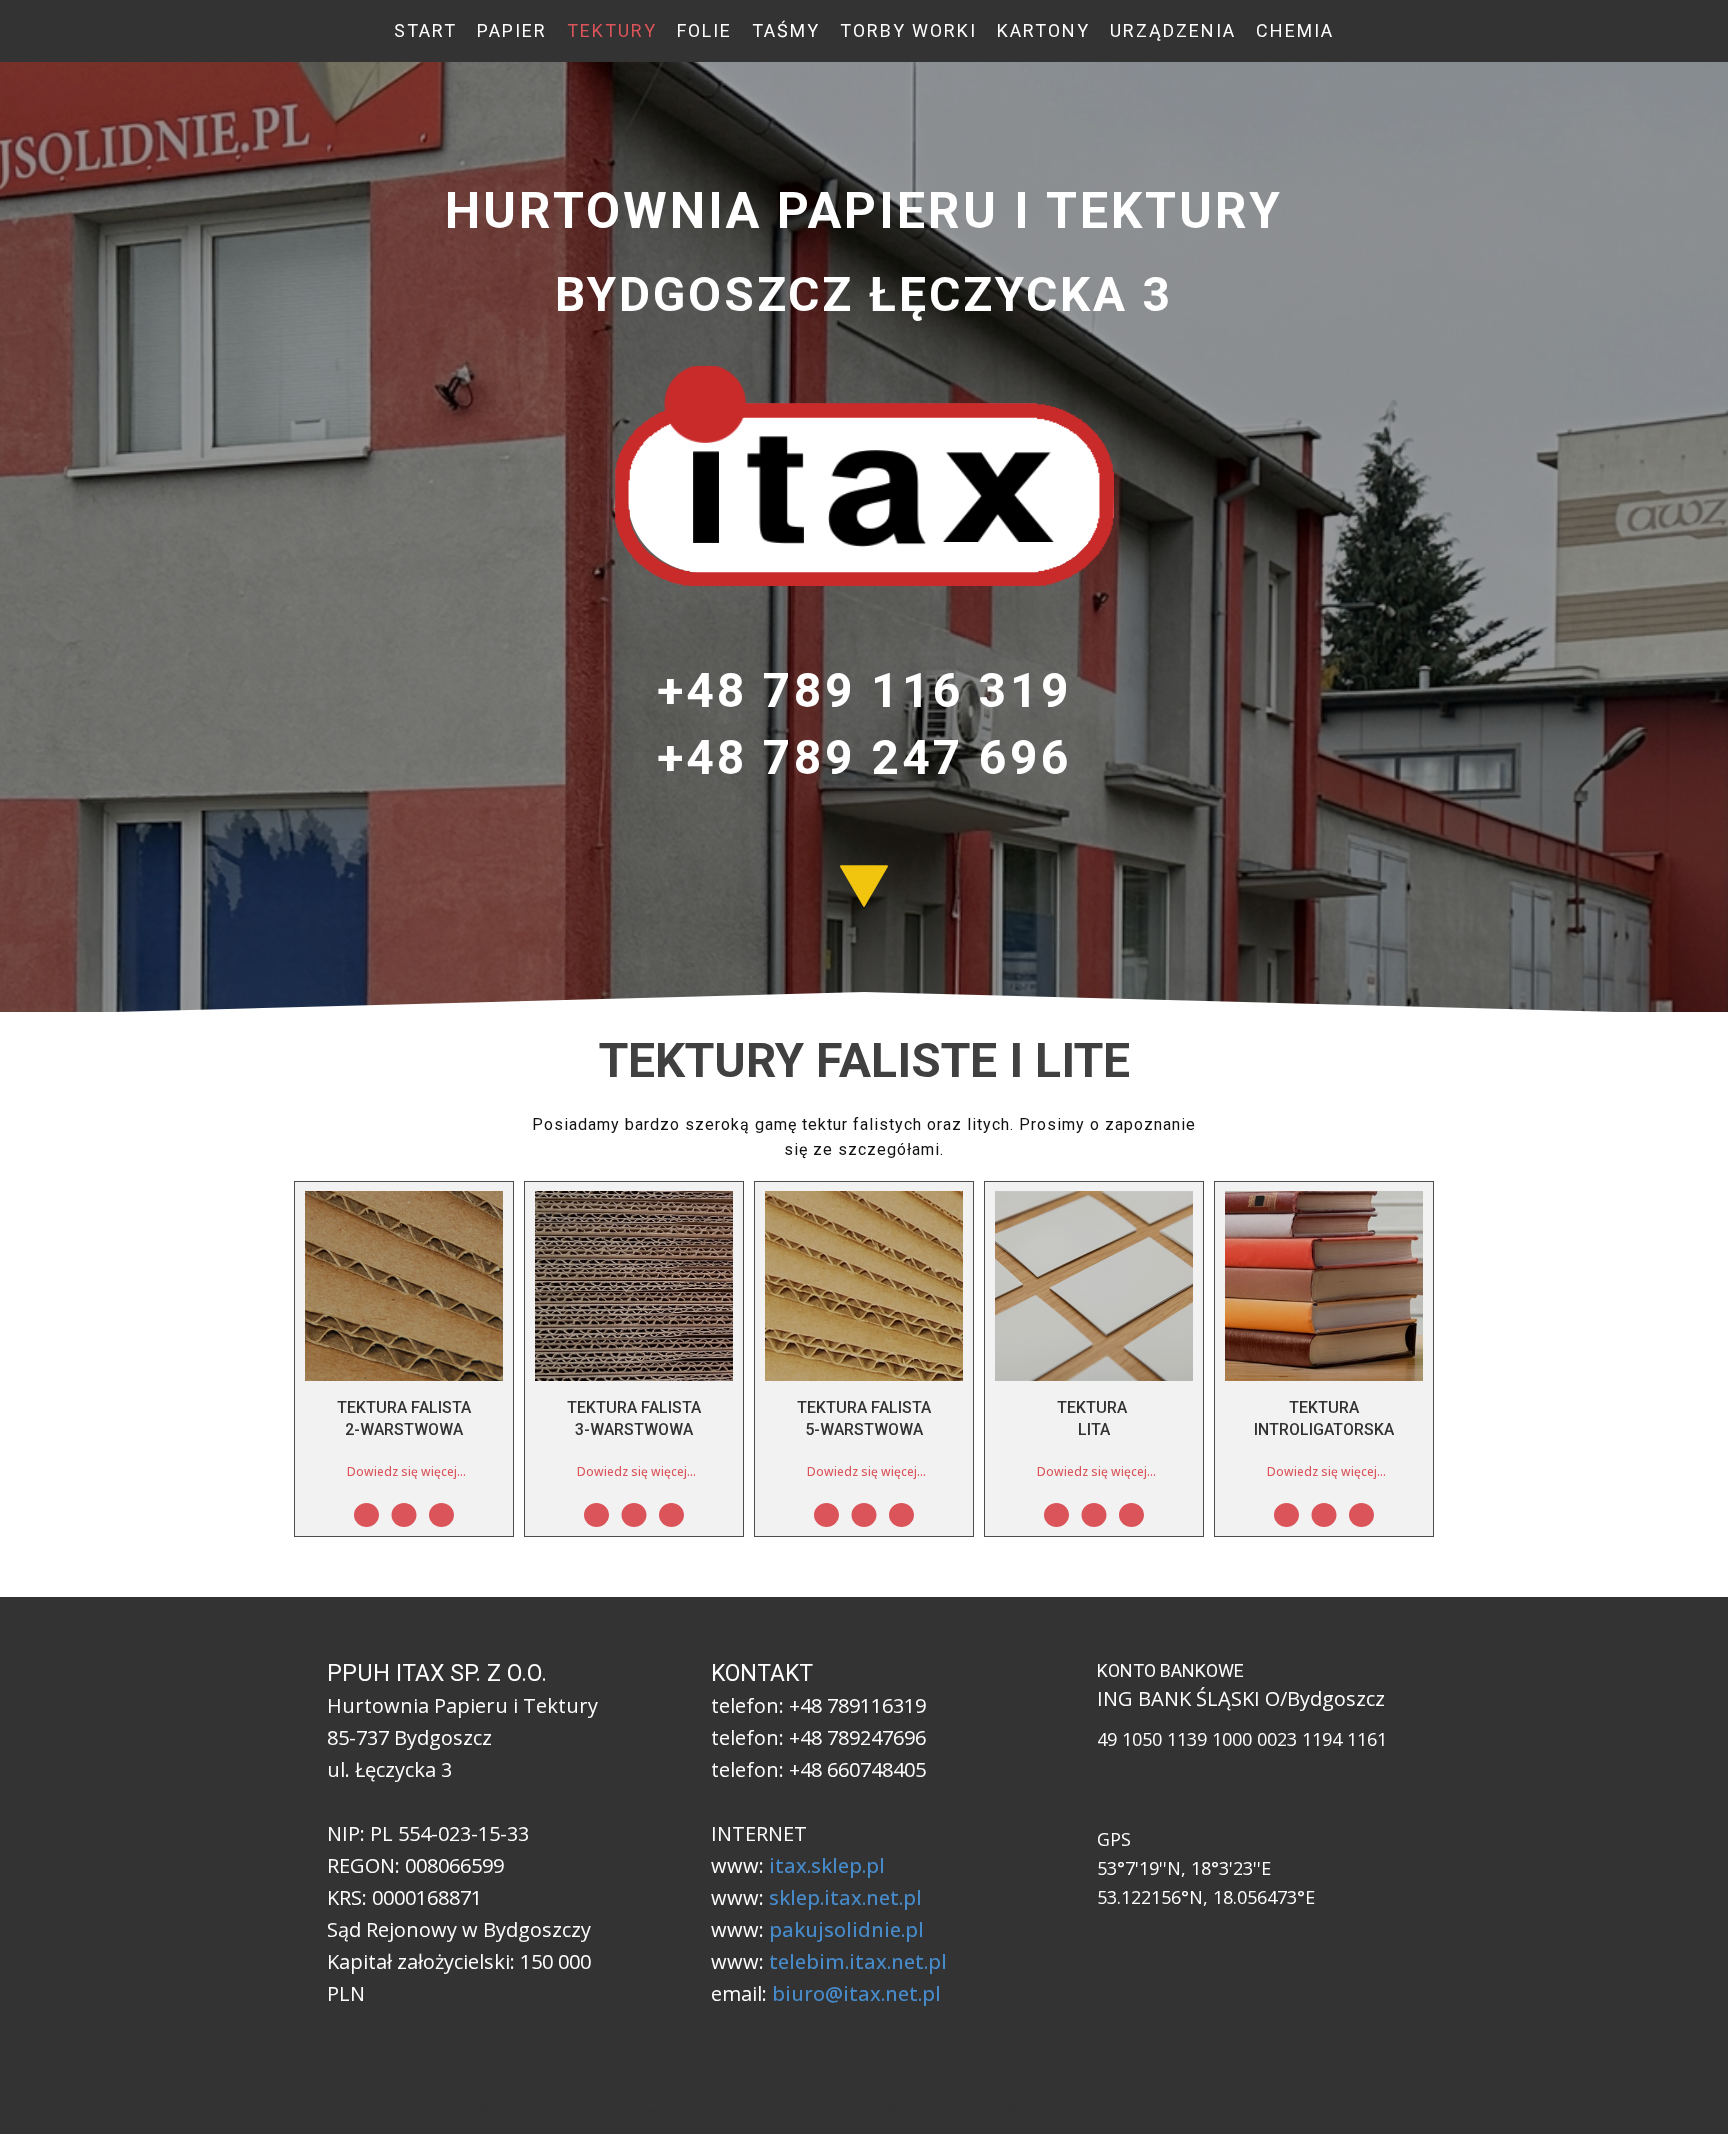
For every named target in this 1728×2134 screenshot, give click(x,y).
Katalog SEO (1113, 2109)
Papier (512, 30)
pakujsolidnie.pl (846, 1929)
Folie (704, 30)
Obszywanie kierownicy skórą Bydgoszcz (457, 2109)
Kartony (1043, 30)
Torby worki (908, 30)
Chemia (1295, 30)
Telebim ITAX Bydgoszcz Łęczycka (641, 2109)
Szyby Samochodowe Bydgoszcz (804, 2109)
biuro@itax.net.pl (856, 1993)
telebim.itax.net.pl (858, 1961)
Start (425, 30)
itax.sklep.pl (827, 1865)
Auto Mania (325, 2109)
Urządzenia (1173, 30)
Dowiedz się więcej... (406, 1471)
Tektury (612, 30)
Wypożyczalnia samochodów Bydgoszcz (981, 2109)
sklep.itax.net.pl (845, 1897)
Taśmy (786, 30)
